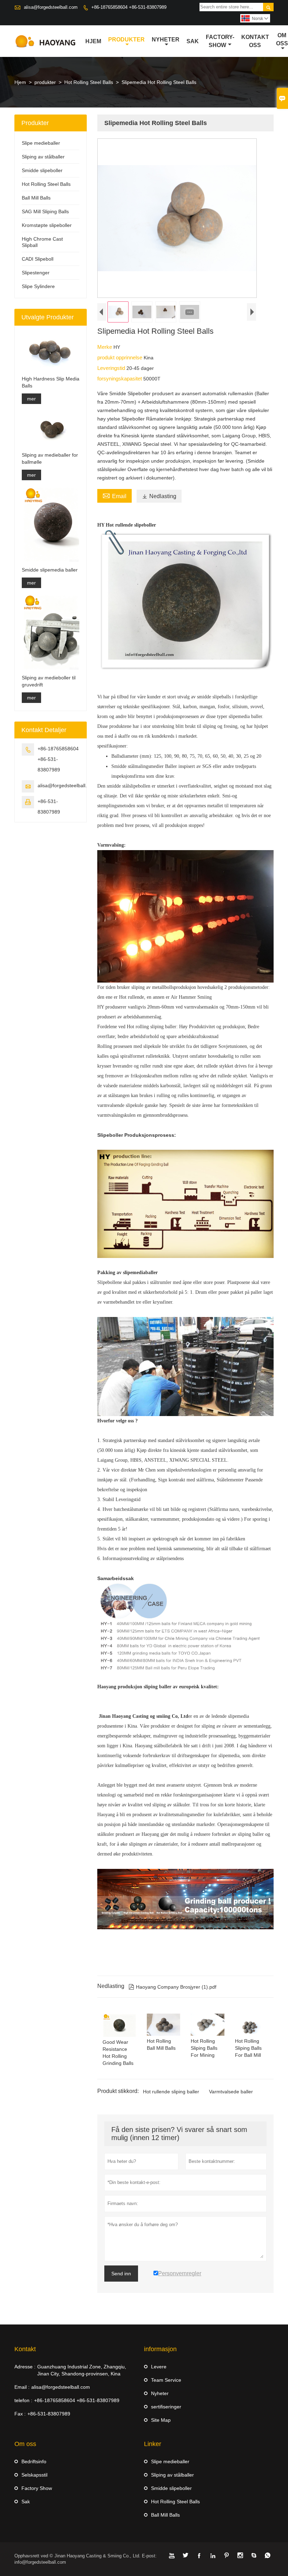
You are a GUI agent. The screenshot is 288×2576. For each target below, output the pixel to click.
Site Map (161, 2420)
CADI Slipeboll (38, 259)
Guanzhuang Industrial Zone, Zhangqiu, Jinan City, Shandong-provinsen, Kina (82, 2370)
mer (31, 399)
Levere (159, 2367)
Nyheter (166, 40)
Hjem (93, 41)
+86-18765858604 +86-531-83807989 (129, 7)
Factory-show (220, 41)
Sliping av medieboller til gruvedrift (49, 681)
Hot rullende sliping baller (171, 2092)
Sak (26, 2502)
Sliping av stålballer (43, 157)
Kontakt (25, 2349)
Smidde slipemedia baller (50, 570)
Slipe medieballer (41, 143)
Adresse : (25, 2367)
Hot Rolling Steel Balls (89, 82)
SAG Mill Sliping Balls (45, 211)
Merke (105, 347)
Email (114, 495)
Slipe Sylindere (38, 286)
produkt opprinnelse (120, 357)
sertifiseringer (166, 2407)
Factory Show (37, 2488)
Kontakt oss (255, 41)
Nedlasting (159, 496)
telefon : (23, 2400)
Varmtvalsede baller (231, 2092)
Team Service (166, 2380)
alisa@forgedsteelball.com (51, 7)
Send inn (121, 2274)
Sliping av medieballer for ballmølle (50, 458)
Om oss (282, 39)
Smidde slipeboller (42, 170)
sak (193, 41)
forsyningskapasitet (120, 379)
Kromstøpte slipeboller (47, 225)
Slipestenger (36, 273)
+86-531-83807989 (49, 2414)
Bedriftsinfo (34, 2461)
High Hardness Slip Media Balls (51, 382)
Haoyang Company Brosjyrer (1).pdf (172, 1987)
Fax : (20, 2414)
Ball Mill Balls (36, 198)
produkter (126, 40)
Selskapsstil (34, 2475)
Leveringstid (112, 368)
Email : (22, 2387)
